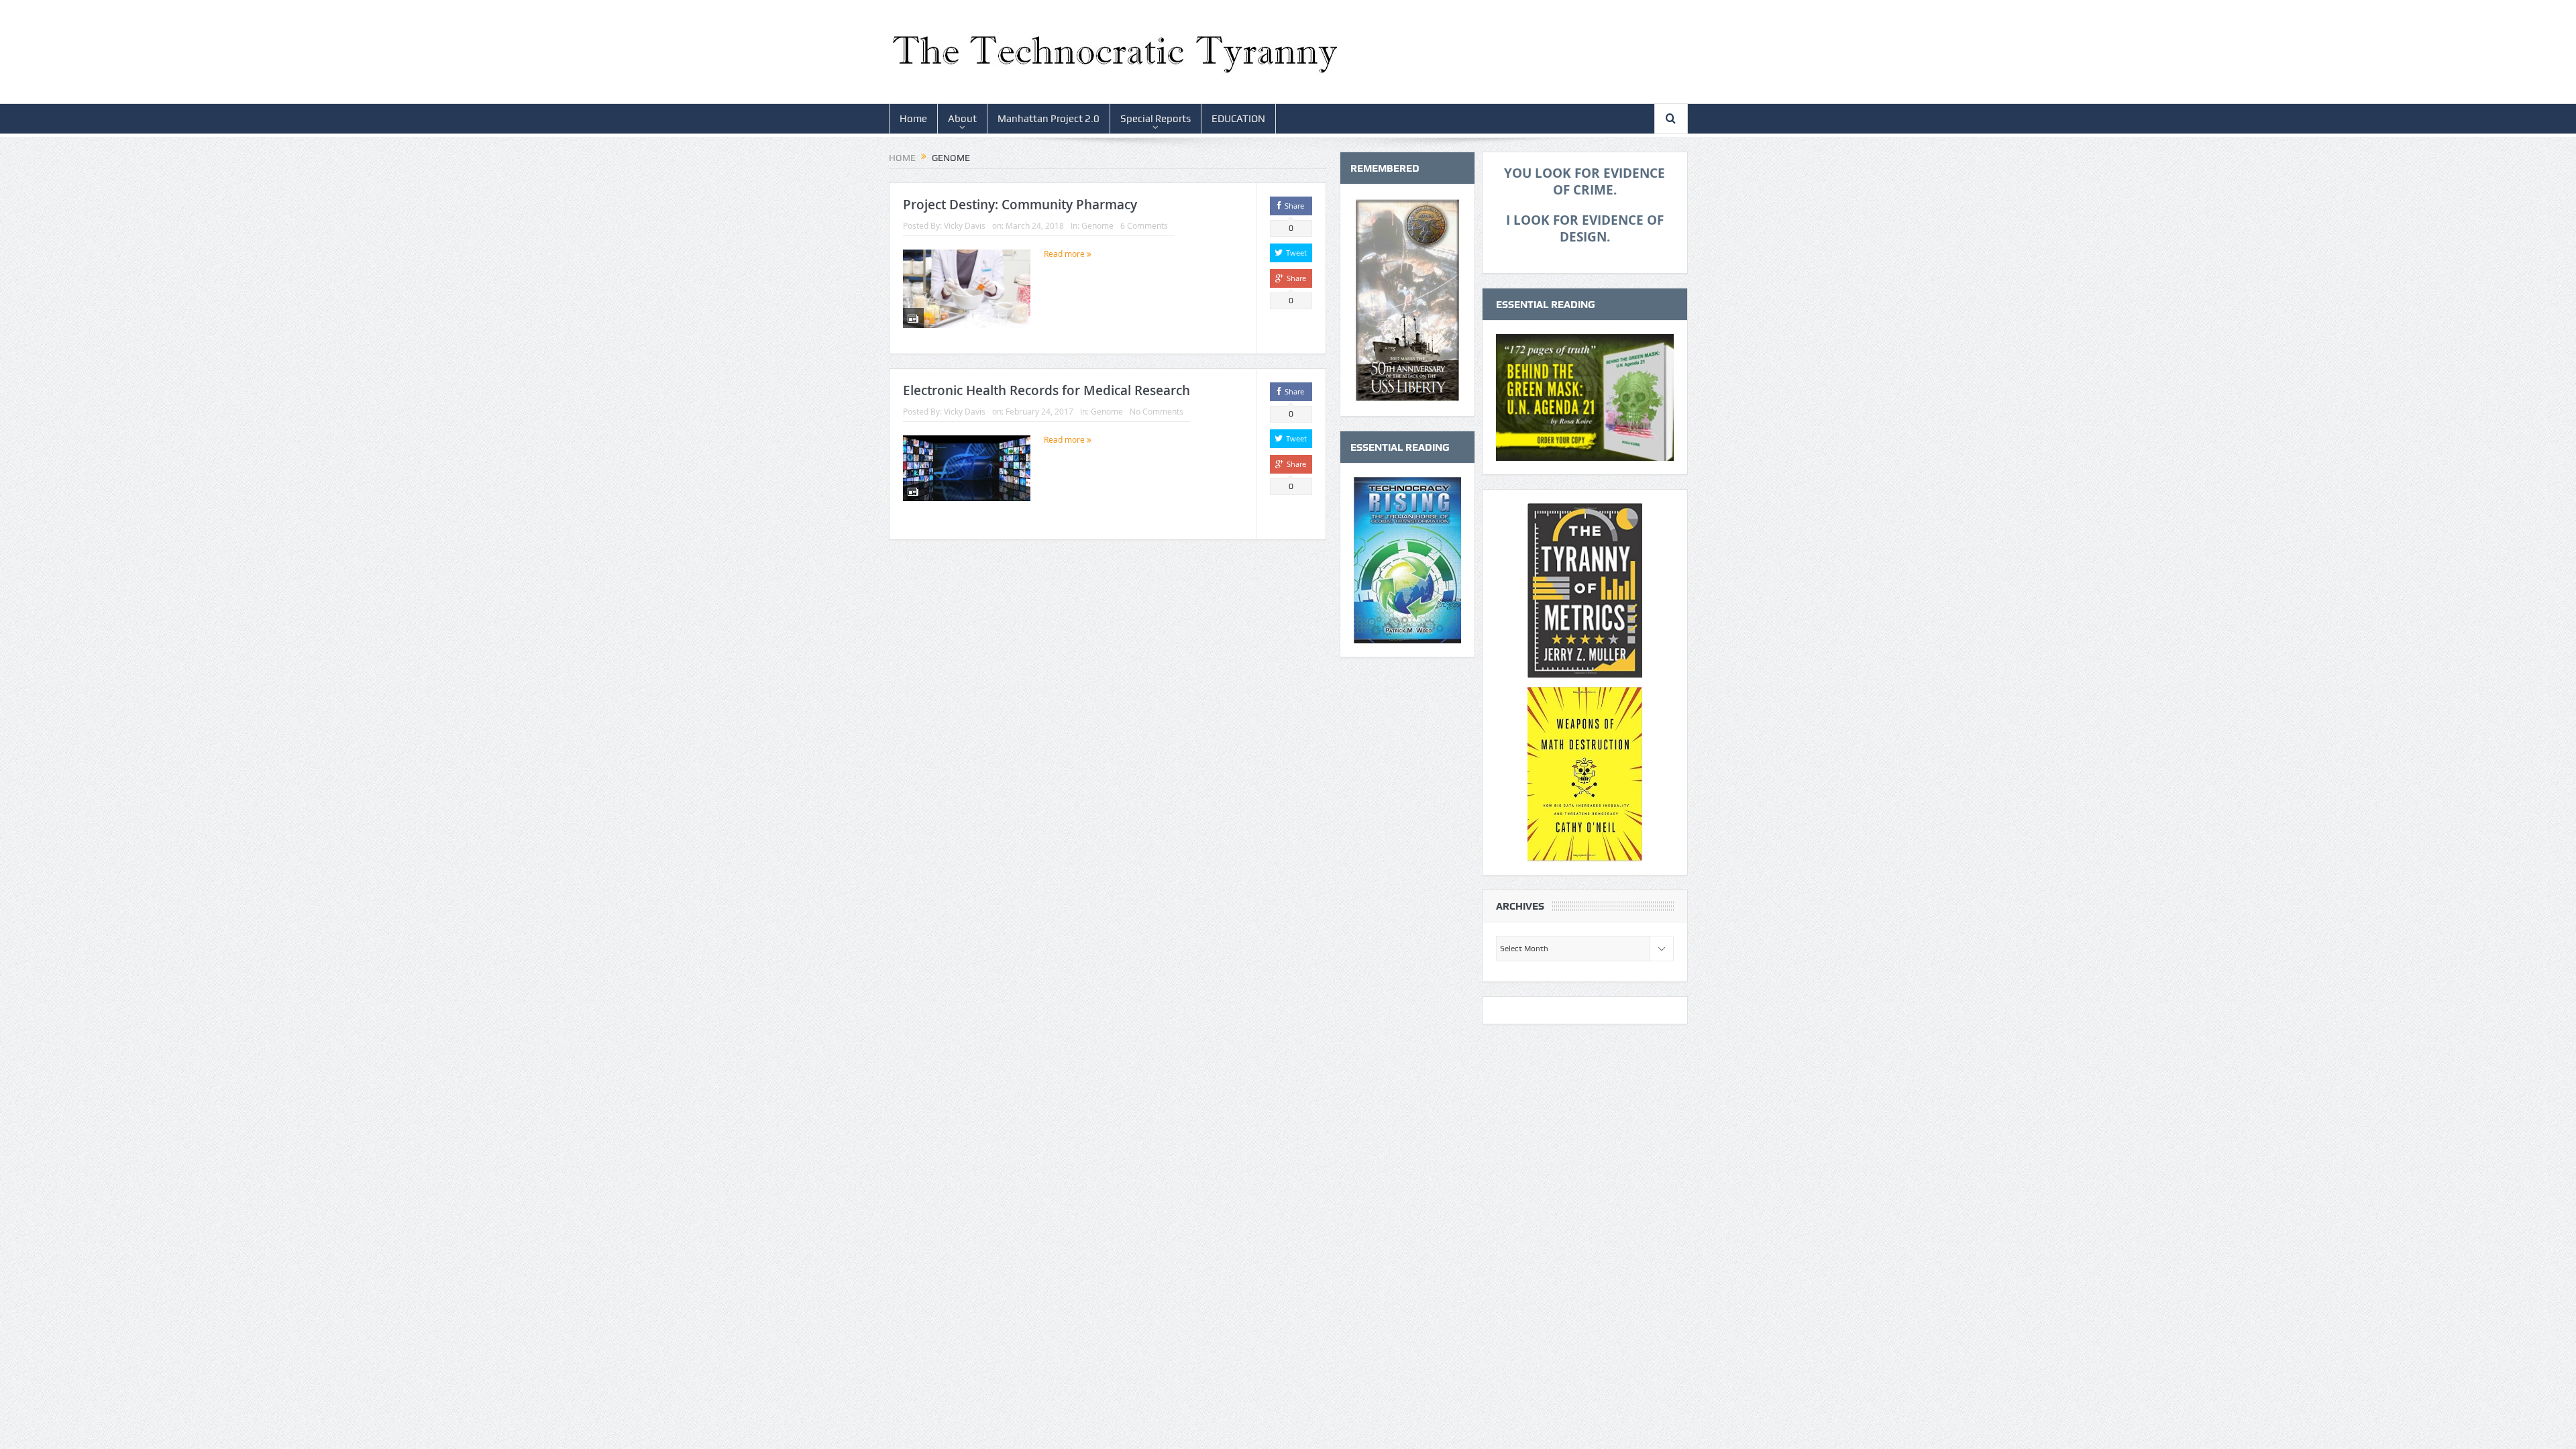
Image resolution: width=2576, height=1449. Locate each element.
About (962, 119)
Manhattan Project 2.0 (1049, 119)
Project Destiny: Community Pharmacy (1020, 205)
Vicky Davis (965, 225)
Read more (1065, 254)
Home (913, 119)
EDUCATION (1238, 119)
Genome (1097, 225)
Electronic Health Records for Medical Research (1046, 390)
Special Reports (1156, 119)
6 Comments (1144, 225)
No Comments (1157, 411)
